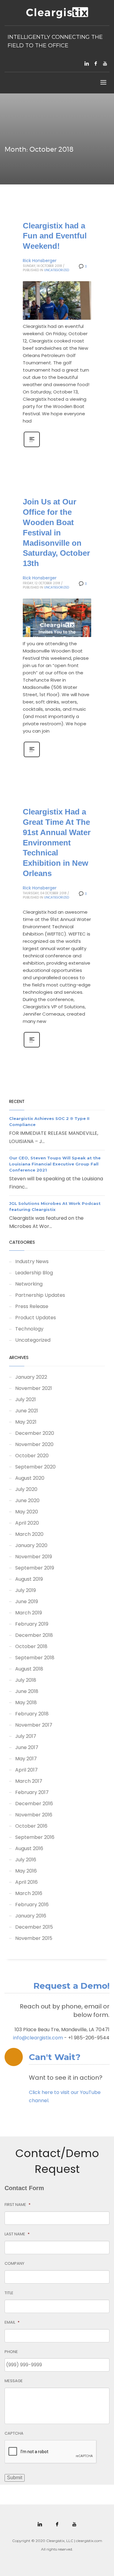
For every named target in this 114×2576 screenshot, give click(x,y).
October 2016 (31, 1826)
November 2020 (34, 1444)
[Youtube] (105, 63)
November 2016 (34, 1815)
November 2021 (34, 1388)
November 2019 (34, 1557)
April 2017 (26, 1770)
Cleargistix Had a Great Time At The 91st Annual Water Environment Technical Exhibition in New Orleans (57, 843)
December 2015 (34, 1927)
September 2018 (35, 1658)
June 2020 (27, 1500)
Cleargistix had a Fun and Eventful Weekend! (55, 236)
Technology (29, 1329)
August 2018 (29, 1669)
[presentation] (51, 2452)
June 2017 (27, 1747)
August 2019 (29, 1579)
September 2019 (35, 1568)
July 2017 (26, 1736)
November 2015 (34, 1938)
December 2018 (34, 1635)
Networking (29, 1284)
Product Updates (36, 1318)
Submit (15, 2478)
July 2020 (26, 1489)
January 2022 (31, 1377)
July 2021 (26, 1399)
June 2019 (27, 1602)
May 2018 (26, 1703)
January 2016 (31, 1916)
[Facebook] (96, 63)
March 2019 (29, 1613)
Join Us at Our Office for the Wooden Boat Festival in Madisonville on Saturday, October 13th (56, 533)
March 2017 (29, 1781)
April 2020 (27, 1523)
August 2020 (30, 1478)
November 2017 (34, 1725)
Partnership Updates (40, 1295)
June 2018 (27, 1691)
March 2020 (29, 1534)
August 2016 (29, 1848)
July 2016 (26, 1860)
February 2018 (32, 1714)
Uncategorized (57, 270)
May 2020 (27, 1512)
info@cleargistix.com (38, 2038)
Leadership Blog (34, 1273)
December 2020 (35, 1433)
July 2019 (26, 1590)
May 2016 (26, 1871)
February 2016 (32, 1905)
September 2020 (35, 1467)
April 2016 (26, 1882)
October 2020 (32, 1456)
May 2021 (26, 1422)
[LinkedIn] (87, 63)
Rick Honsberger (40, 261)
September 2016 (35, 1837)
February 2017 (32, 1792)
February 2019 (32, 1624)
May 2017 (26, 1759)
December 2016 (34, 1804)
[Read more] (32, 447)
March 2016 (29, 1893)
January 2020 (31, 1545)
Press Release (32, 1306)
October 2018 (31, 1646)
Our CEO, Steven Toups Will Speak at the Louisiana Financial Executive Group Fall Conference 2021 (55, 1164)
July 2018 (26, 1680)
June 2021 (27, 1411)
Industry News (32, 1261)
